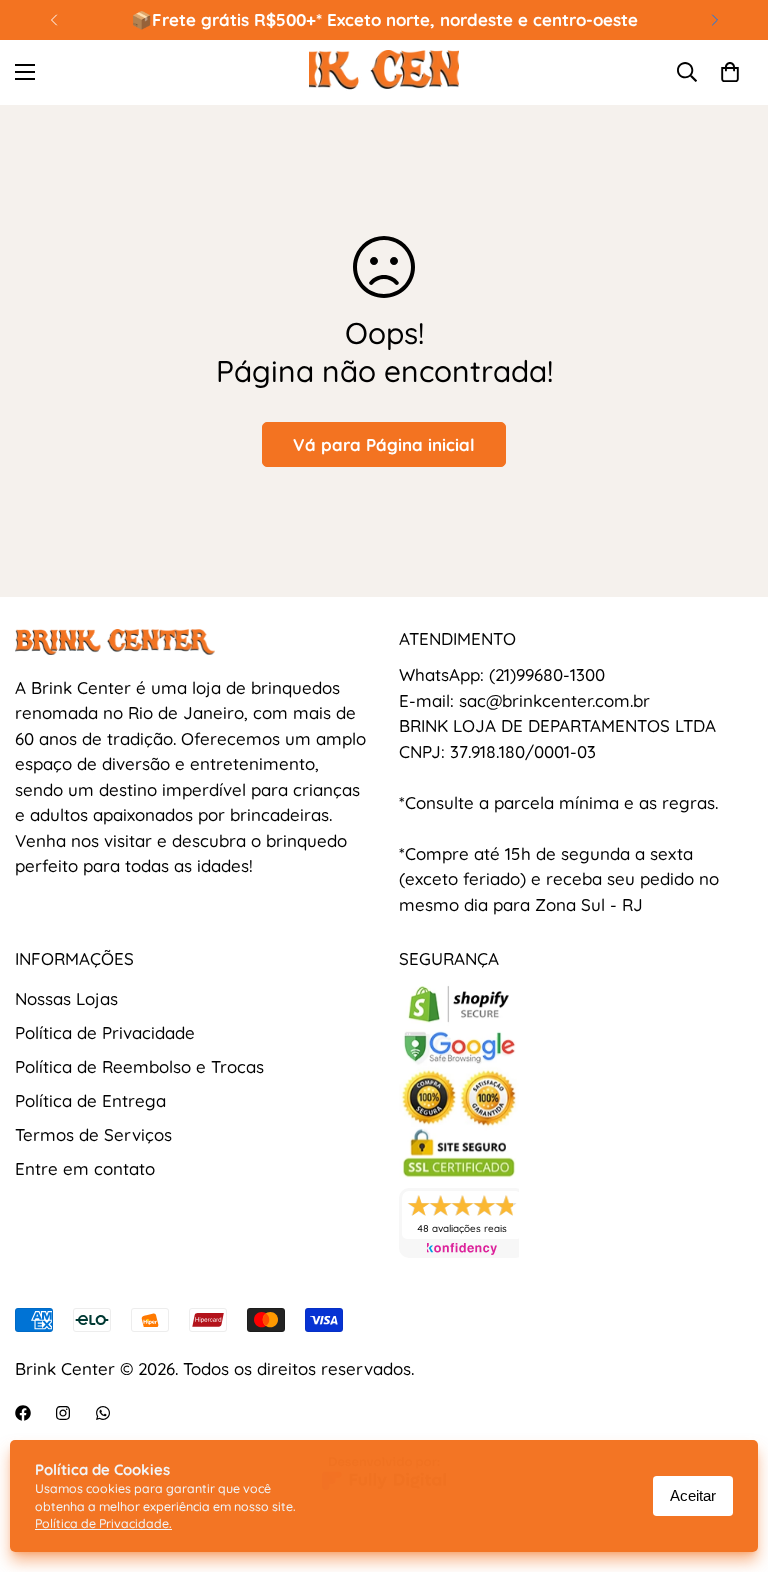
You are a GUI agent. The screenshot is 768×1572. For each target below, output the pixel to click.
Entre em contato (85, 1168)
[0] (730, 72)
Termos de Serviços (93, 1134)
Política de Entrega (90, 1100)
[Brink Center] (384, 72)
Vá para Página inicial (384, 444)
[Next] (714, 20)
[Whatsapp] (103, 1413)
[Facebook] (23, 1413)
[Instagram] (63, 1413)
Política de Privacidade (105, 1032)
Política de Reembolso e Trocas (139, 1066)
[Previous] (53, 20)
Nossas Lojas (66, 998)
